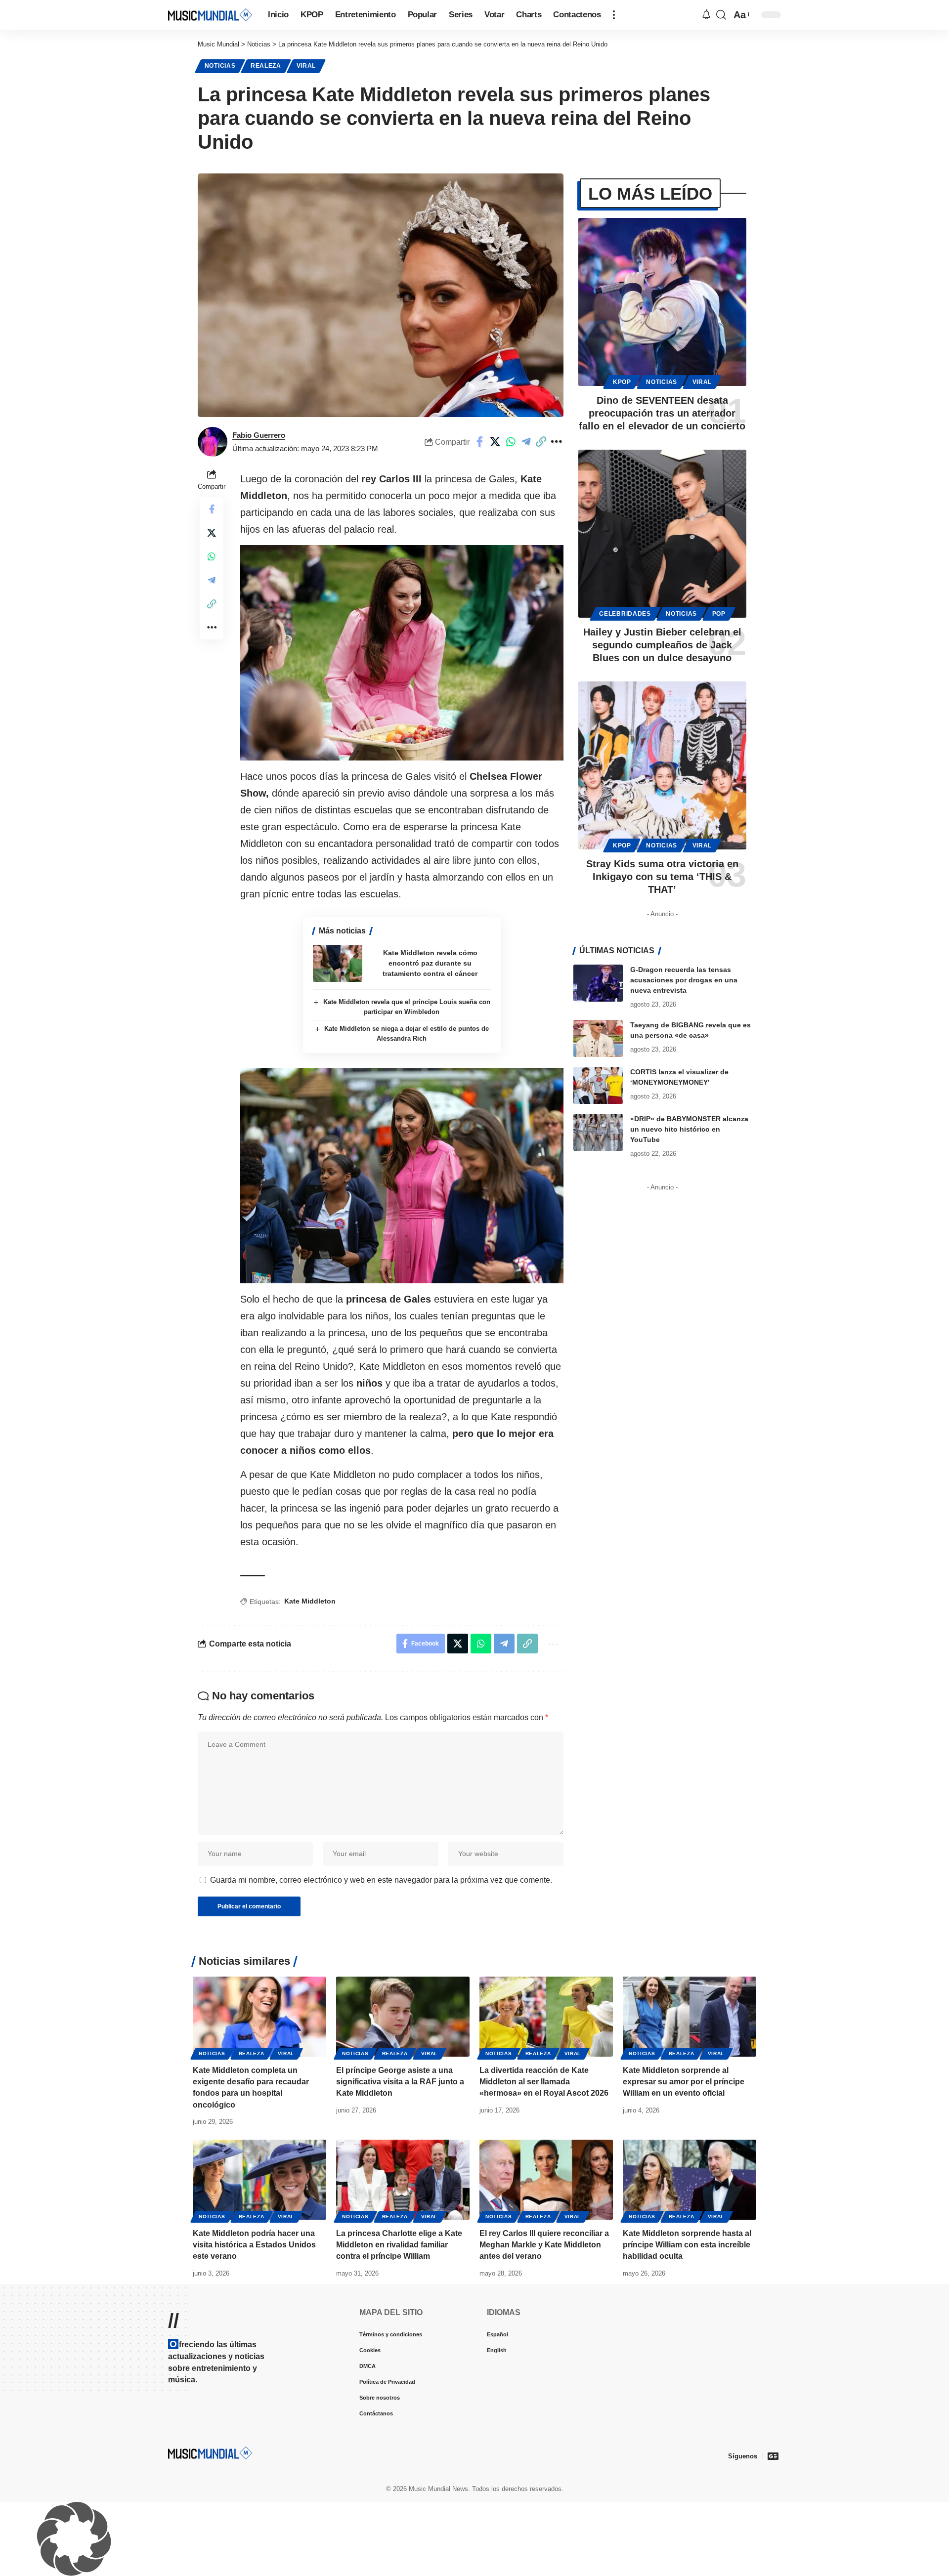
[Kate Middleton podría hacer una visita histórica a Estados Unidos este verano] (259, 2180)
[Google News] (773, 2456)
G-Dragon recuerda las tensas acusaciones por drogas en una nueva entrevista (684, 980)
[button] (614, 15)
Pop (719, 614)
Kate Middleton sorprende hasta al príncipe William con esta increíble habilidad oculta (687, 2245)
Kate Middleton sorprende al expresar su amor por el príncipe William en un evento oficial (684, 2082)
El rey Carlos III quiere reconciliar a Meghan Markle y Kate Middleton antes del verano (544, 2245)
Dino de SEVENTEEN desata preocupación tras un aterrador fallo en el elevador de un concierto (662, 413)
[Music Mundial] (210, 15)
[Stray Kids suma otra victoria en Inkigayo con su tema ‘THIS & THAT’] (662, 765)
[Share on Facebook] (480, 442)
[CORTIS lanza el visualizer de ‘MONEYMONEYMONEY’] (598, 1085)
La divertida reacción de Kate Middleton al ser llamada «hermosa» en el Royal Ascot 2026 (544, 2082)
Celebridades (625, 614)
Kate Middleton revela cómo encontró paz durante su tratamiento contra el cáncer (430, 963)
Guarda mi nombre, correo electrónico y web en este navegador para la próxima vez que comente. (381, 1880)
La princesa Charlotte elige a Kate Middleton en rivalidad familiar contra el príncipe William (399, 2245)
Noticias (220, 66)
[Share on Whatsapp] (511, 442)
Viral (306, 66)
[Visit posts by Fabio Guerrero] (213, 442)
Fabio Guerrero (259, 435)
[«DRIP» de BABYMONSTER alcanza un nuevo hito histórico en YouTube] (598, 1132)
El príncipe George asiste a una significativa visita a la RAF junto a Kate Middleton (400, 2082)
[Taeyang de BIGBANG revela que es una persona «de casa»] (598, 1038)
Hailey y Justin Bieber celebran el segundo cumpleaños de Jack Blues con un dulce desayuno (662, 645)
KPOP (622, 382)
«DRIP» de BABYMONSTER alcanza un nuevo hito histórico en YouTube (689, 1129)
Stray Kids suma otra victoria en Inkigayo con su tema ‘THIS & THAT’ (662, 877)
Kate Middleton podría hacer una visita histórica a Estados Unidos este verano (254, 2245)
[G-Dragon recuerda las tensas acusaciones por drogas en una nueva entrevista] (598, 983)
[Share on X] (495, 442)
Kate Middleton (310, 1601)
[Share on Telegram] (526, 442)
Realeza (266, 66)
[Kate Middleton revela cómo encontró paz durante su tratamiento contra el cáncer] (338, 963)
